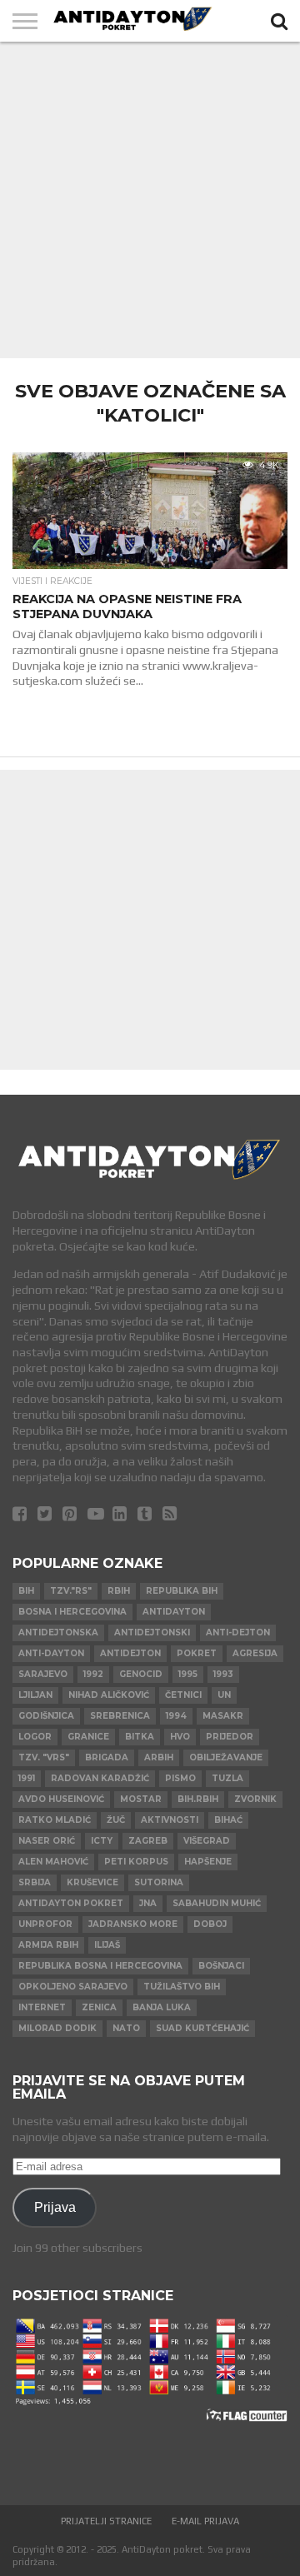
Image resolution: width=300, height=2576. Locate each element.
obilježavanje (226, 1757)
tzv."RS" (71, 1591)
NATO (126, 2028)
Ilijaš (107, 1945)
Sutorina (159, 1882)
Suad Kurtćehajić (202, 2028)
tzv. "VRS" (44, 1757)
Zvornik (255, 1799)
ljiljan (35, 1695)
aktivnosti (170, 1820)
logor (35, 1737)
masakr (223, 1716)
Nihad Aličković (109, 1695)
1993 (223, 1674)
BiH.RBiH (198, 1799)
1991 (27, 1778)
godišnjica (46, 1716)
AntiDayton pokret (71, 1903)
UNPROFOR (45, 1924)
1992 (93, 1674)
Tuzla (227, 1778)
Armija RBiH (48, 1945)
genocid (141, 1674)
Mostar (141, 1799)
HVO (180, 1737)
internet (42, 2007)
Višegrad (207, 1841)
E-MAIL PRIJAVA (205, 2521)
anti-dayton (51, 1653)
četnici (183, 1695)
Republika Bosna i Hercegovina (100, 1966)
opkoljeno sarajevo (73, 1987)
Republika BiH (182, 1591)
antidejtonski (152, 1632)
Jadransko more (133, 1924)
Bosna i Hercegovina (72, 1612)
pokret (197, 1653)
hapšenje (208, 1862)
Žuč (116, 1820)
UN (224, 1695)
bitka (140, 1737)
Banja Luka (162, 2007)
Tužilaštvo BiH (182, 1987)
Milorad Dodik (57, 2028)
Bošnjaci (221, 1966)
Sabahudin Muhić (217, 1903)
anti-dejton (238, 1632)
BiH (26, 1591)
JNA (148, 1903)
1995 (188, 1674)
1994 (176, 1716)
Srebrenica (120, 1716)
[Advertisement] (150, 200)
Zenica (99, 2007)
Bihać (228, 1820)
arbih (159, 1757)
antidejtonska (58, 1632)
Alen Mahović (53, 1862)
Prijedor (230, 1737)
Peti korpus (136, 1862)
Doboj (210, 1924)
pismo (180, 1778)
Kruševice (92, 1882)
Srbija (35, 1882)
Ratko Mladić (55, 1820)
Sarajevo (43, 1674)
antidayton (174, 1612)
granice (88, 1737)
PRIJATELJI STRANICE (106, 2521)
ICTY (102, 1841)
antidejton (130, 1653)
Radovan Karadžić (100, 1778)
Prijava (55, 2207)
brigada (107, 1757)
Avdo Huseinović (61, 1799)
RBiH (119, 1591)
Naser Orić (47, 1841)
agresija (255, 1653)
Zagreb (148, 1841)
